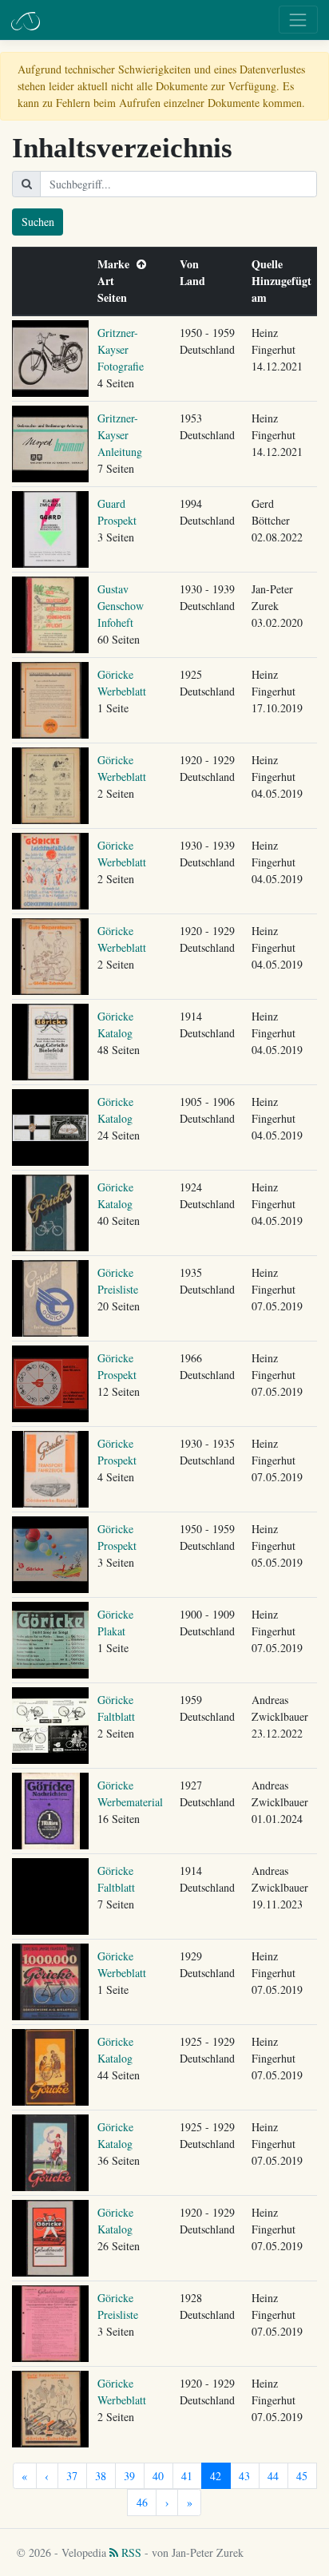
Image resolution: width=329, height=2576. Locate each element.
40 (158, 2476)
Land (196, 281)
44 (273, 2476)
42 (216, 2476)
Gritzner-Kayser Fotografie (121, 349)
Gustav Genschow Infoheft (121, 606)
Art (109, 281)
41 (187, 2476)
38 (101, 2476)
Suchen (38, 222)
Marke (117, 264)
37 (72, 2476)
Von (193, 264)
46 (142, 2502)
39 (129, 2476)
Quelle (271, 264)
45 (302, 2476)
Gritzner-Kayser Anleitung (120, 435)
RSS (130, 2552)
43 (244, 2476)
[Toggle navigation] (298, 20)
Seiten (116, 297)
